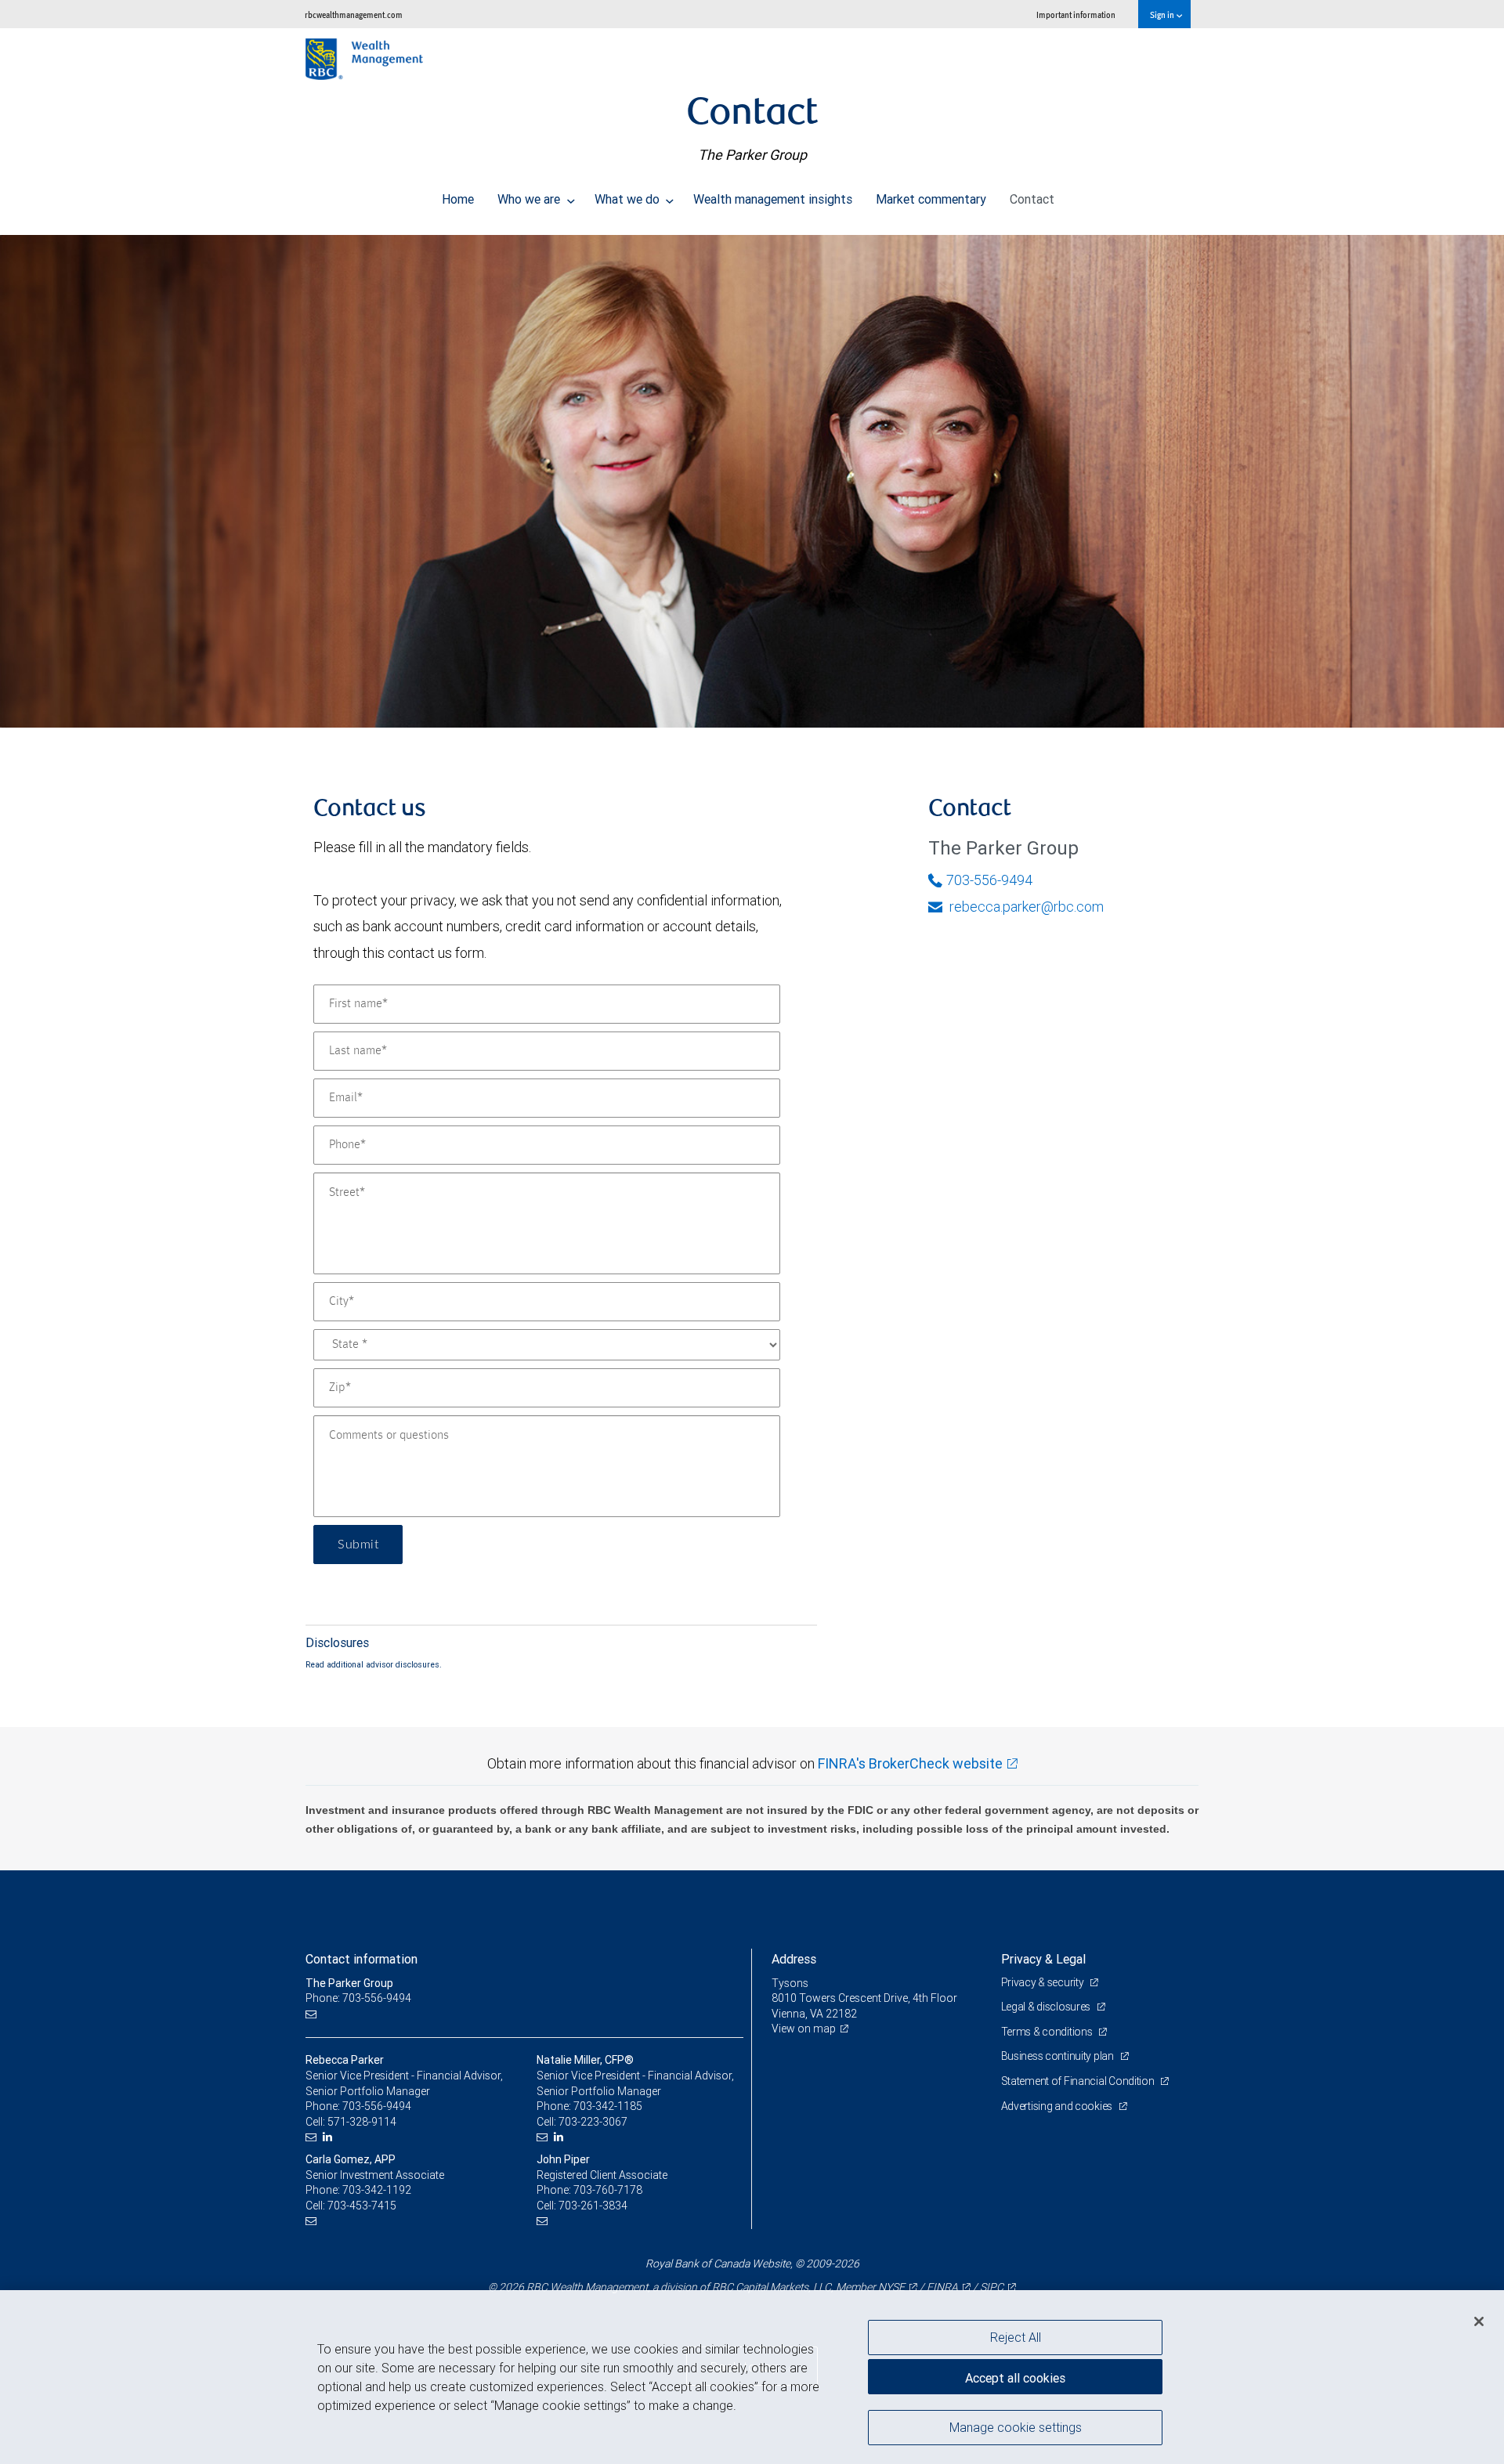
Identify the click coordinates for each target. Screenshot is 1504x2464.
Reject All (1016, 2337)
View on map (804, 2029)
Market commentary (931, 199)
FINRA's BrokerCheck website (910, 1763)
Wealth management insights (773, 199)
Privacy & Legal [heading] (1043, 1959)
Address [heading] (794, 1959)
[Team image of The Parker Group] (752, 481)
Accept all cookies (1015, 2378)
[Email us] (313, 2014)
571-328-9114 (362, 2122)
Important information (1076, 14)
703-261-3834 (593, 2206)
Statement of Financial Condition (1079, 2081)
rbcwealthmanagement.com (354, 14)
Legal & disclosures (1047, 2007)
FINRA (942, 2287)
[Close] (1479, 2321)
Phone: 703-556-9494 (358, 1998)
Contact (1032, 199)
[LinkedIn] (329, 2137)
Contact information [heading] (362, 1959)
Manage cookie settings (1016, 2427)
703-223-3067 (593, 2122)
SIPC (992, 2287)
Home (458, 199)
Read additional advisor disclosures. (374, 1664)
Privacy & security (1044, 1982)
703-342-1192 (377, 2190)
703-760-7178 (608, 2190)
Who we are (530, 199)
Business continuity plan (1059, 2056)
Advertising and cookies (1058, 2106)
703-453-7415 (362, 2206)
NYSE (891, 2287)
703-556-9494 (989, 880)
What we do (629, 199)
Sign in (1163, 14)
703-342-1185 (608, 2106)
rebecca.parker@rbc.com (1025, 907)
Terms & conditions (1048, 2032)
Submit (358, 1545)
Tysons (790, 1983)
